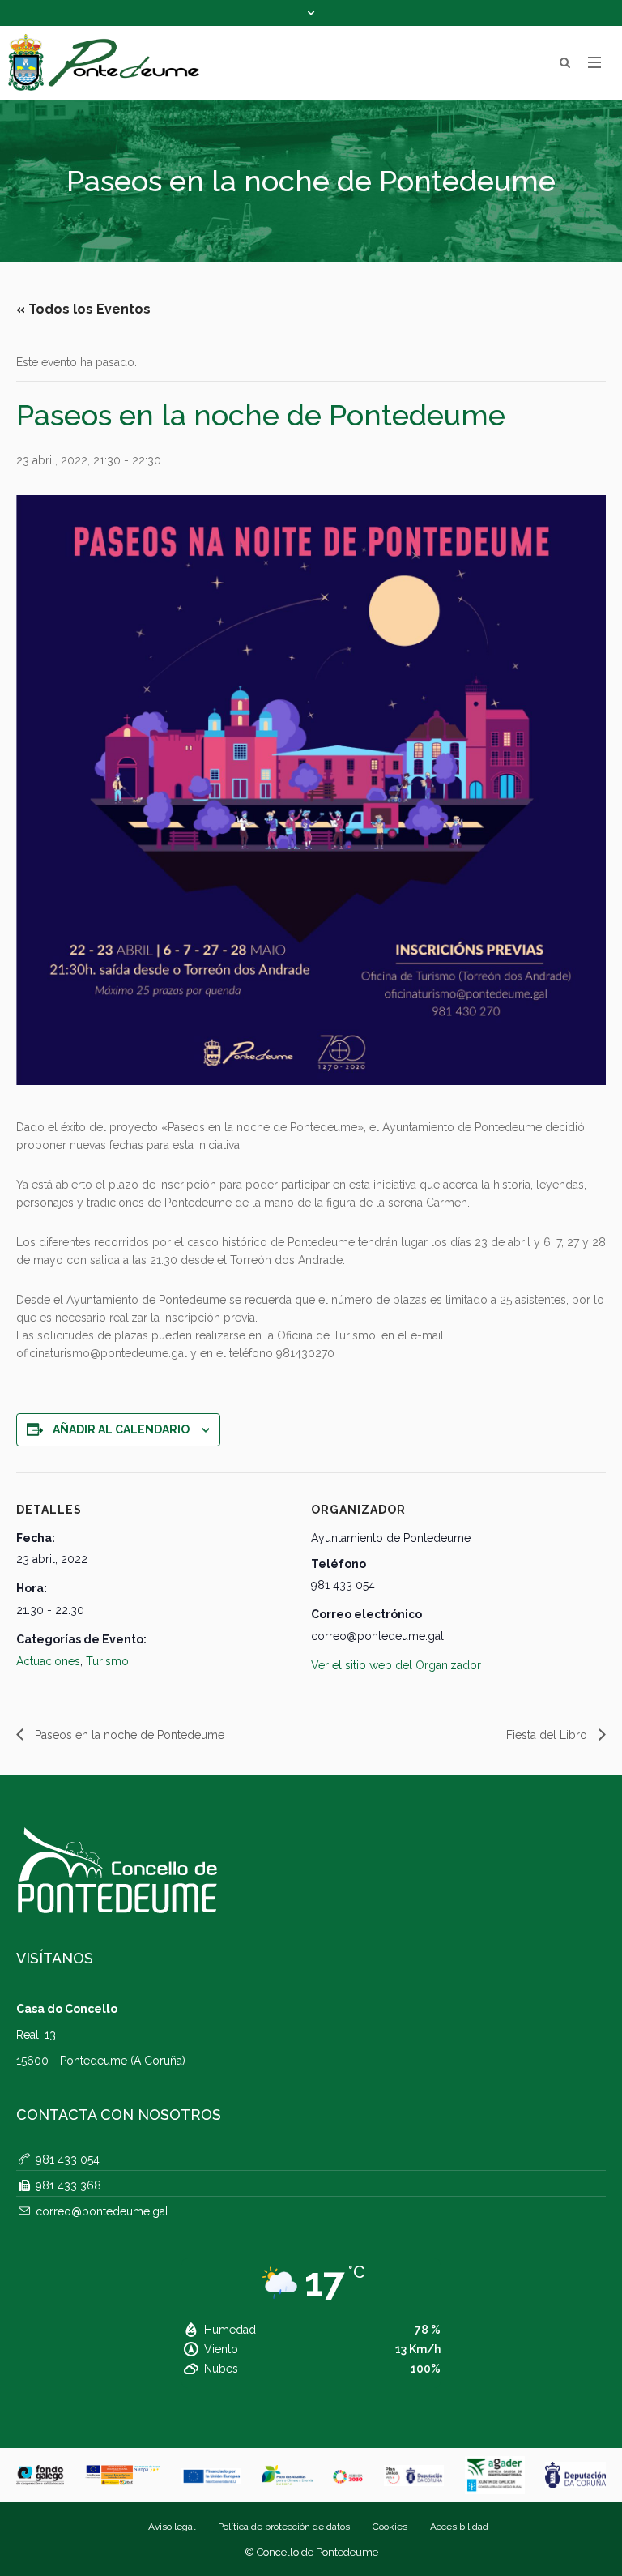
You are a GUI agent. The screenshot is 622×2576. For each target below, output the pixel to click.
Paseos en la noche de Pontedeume (128, 1735)
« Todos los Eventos (83, 309)
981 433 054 (68, 2159)
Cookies (390, 2527)
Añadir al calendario (121, 1429)
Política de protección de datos (284, 2527)
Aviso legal (172, 2527)
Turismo (107, 1661)
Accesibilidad (459, 2527)
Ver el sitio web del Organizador (396, 1665)
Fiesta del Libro (548, 1735)
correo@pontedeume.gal (102, 2211)
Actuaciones (48, 1661)
